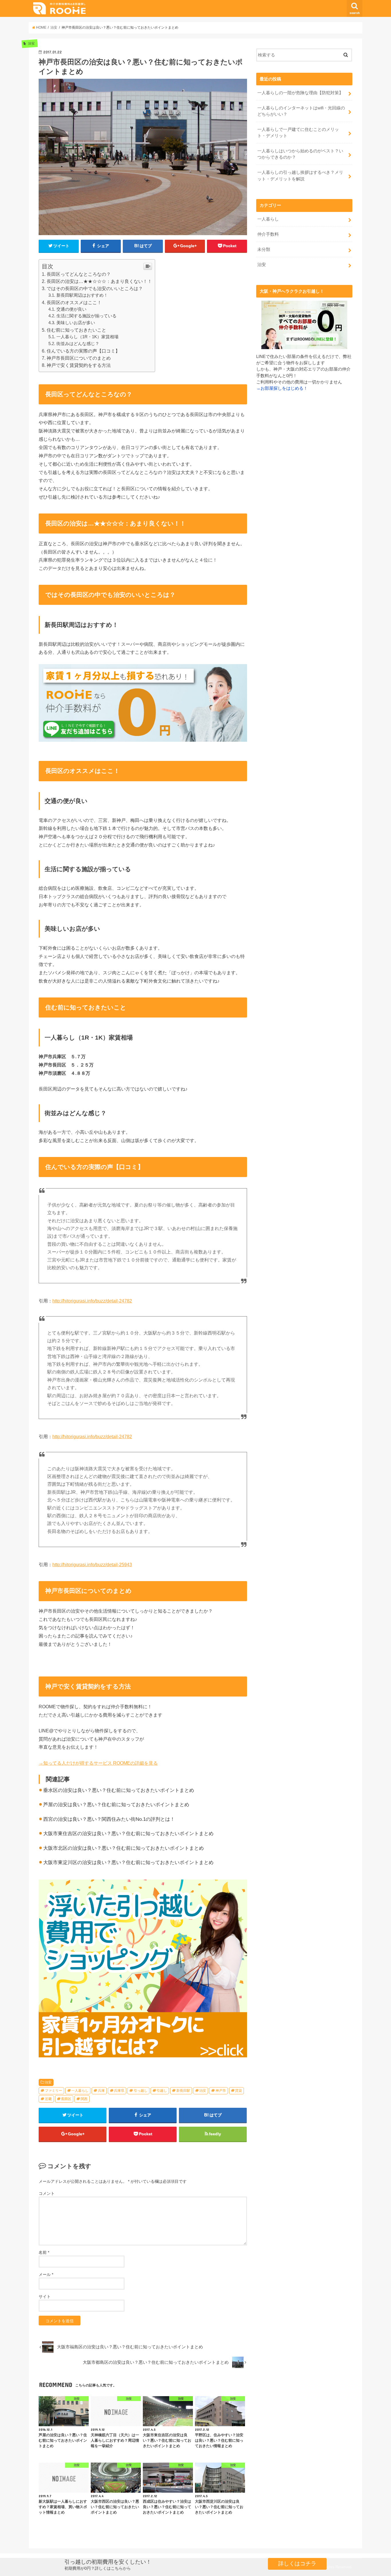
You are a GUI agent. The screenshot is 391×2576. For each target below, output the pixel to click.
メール (46, 2274)
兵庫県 (119, 2091)
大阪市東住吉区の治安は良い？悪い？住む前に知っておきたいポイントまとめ (128, 1834)
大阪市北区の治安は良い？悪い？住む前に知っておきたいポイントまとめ (124, 1848)
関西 (84, 2099)
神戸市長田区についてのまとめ (79, 358)
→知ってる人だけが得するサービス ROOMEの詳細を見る (98, 1763)
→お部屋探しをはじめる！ (282, 388)
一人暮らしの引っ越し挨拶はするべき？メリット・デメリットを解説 (300, 176)
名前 (44, 2252)
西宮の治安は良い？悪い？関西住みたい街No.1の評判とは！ (109, 1819)
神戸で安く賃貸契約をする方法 (79, 365)
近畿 (48, 2099)
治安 (48, 2082)
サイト (45, 2296)
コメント (47, 2193)
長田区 (66, 2099)
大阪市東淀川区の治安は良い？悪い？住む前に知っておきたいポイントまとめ (128, 1862)
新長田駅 (183, 2091)
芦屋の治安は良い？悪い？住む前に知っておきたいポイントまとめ (116, 1805)
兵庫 (101, 2091)
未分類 (264, 249)
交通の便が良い (71, 309)
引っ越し (141, 2091)
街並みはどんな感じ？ (78, 344)
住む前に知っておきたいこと (76, 330)
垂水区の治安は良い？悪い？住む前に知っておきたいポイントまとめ (119, 1790)
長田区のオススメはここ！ (74, 303)
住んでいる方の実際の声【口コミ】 (83, 351)
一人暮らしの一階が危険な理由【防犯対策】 (300, 93)
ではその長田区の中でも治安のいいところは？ (95, 289)
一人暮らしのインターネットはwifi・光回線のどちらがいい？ (301, 111)
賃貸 (238, 2091)
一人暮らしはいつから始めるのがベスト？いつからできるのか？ (300, 154)
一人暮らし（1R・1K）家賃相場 (87, 337)
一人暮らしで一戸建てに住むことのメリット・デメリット (298, 133)
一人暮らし (80, 2091)
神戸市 (221, 2091)
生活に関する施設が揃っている (86, 316)
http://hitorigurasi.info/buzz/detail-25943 (92, 1565)
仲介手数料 (268, 234)
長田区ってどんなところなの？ (79, 274)
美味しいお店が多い (76, 323)
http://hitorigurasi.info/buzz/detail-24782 (92, 1301)
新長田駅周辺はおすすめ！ (82, 295)
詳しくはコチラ (297, 2564)
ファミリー (54, 2091)
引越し (162, 2091)
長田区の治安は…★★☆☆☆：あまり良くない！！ (99, 281)
